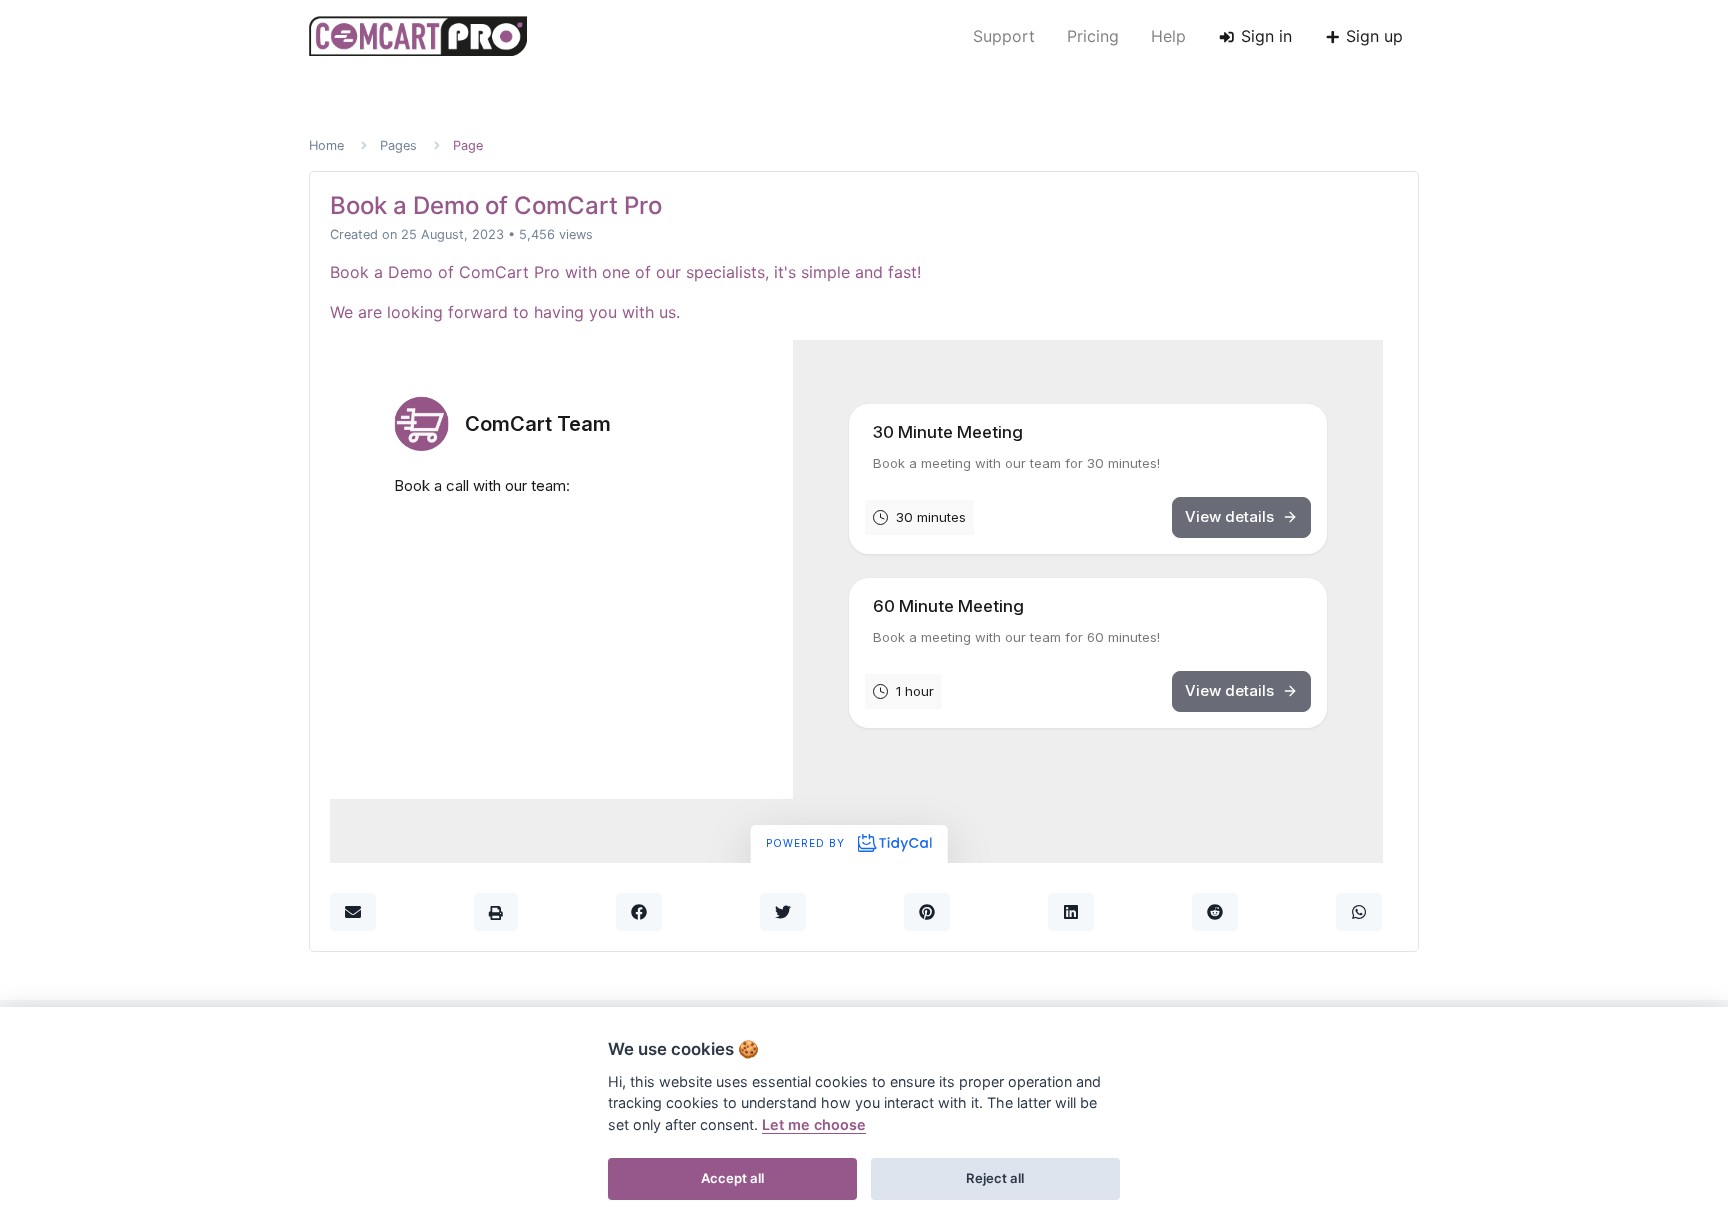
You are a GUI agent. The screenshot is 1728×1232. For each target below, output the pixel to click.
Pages (398, 145)
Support (1004, 36)
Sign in (1264, 36)
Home (326, 145)
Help (1168, 36)
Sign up (1372, 36)
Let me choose (814, 1124)
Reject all (995, 1178)
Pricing (1093, 36)
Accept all (732, 1178)
